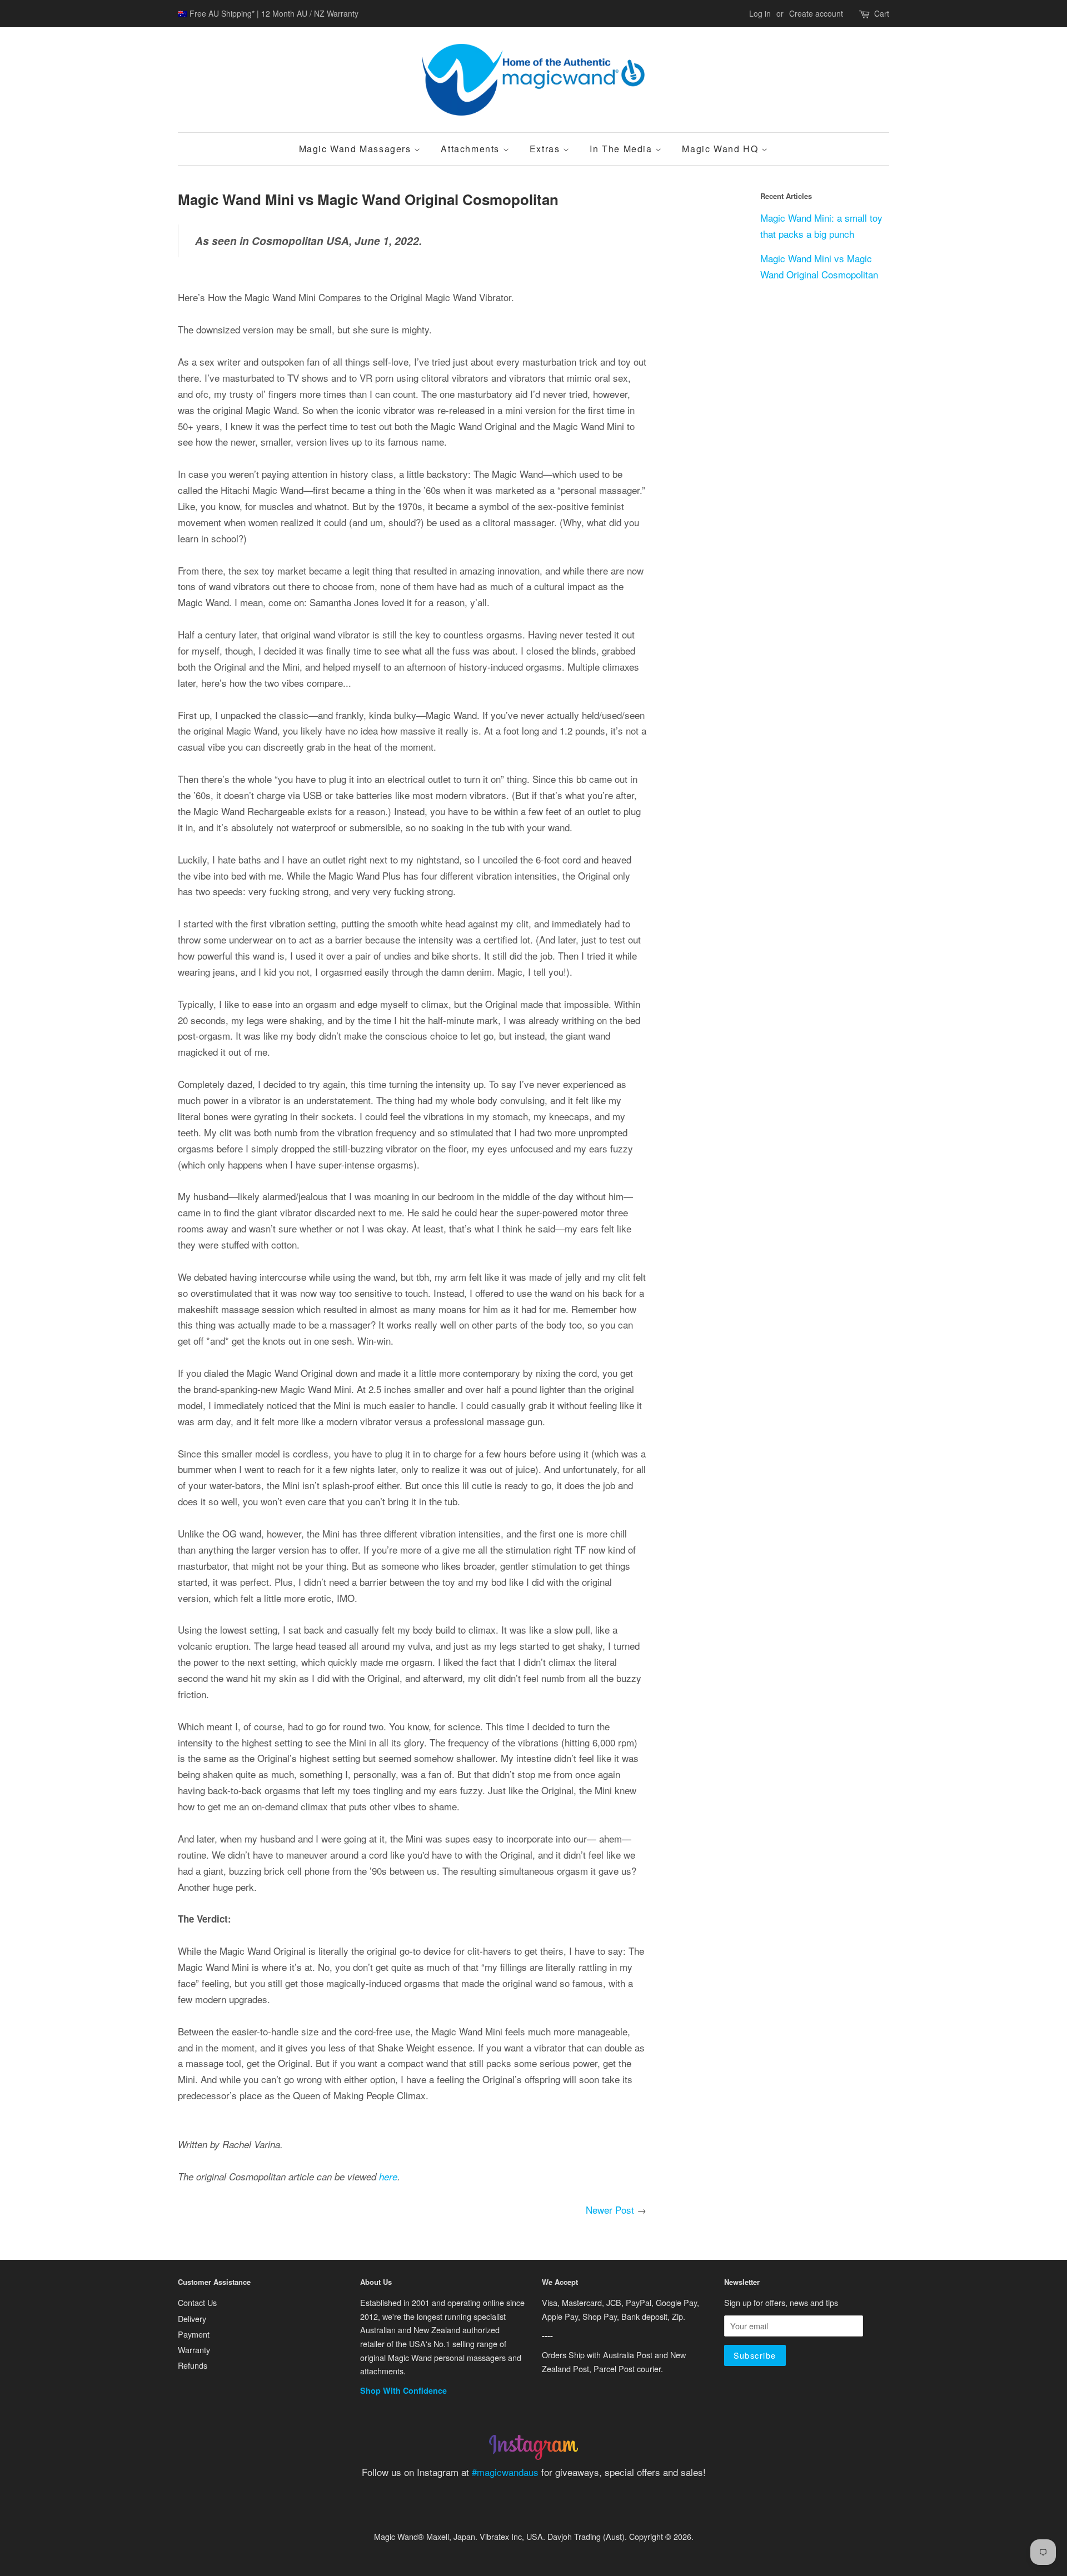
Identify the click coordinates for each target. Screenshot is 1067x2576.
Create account (816, 13)
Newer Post (610, 2210)
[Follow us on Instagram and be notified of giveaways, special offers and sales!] (533, 2456)
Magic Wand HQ (721, 149)
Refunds (193, 2365)
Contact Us (197, 2302)
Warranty (194, 2350)
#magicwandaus (505, 2472)
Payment (194, 2334)
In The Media (622, 149)
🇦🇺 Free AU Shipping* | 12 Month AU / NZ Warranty (268, 13)
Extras (546, 149)
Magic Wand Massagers (357, 149)
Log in (760, 13)
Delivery (192, 2318)
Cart (882, 13)
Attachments (472, 149)
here (388, 2176)
